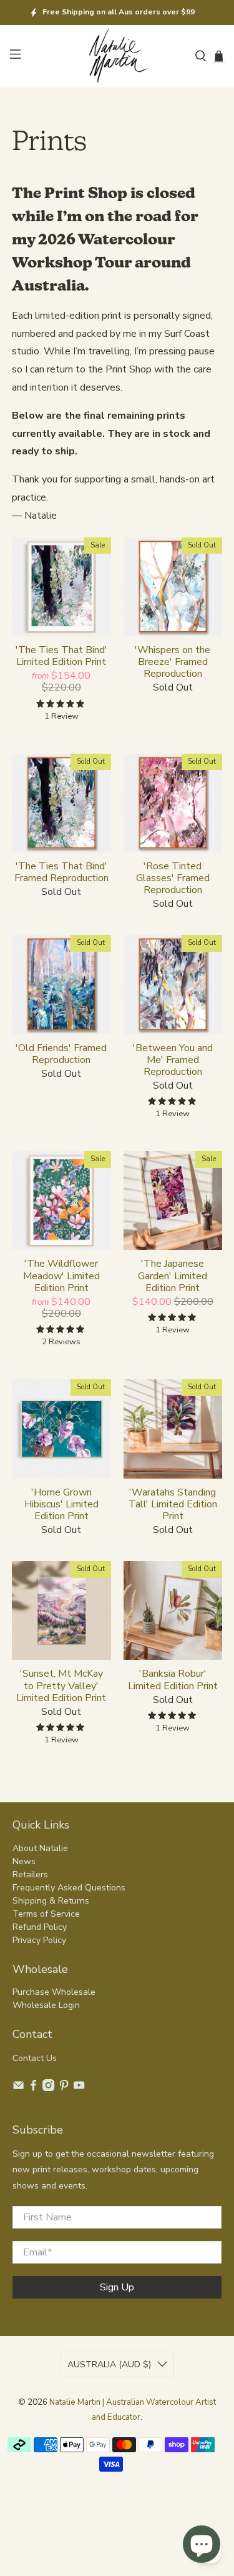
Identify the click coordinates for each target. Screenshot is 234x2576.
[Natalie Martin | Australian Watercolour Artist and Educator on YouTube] (79, 2088)
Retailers (30, 1875)
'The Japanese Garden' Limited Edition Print (173, 1276)
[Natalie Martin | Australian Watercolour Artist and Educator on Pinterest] (64, 2088)
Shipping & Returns (51, 1901)
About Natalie (40, 1848)
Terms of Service (46, 1914)
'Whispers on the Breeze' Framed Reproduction (173, 662)
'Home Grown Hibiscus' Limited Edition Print (61, 1504)
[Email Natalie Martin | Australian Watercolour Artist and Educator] (18, 2088)
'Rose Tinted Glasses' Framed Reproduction (173, 878)
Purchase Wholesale (54, 1992)
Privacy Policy (39, 1940)
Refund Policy (40, 1927)
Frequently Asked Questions (69, 1888)
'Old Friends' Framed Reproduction (61, 1054)
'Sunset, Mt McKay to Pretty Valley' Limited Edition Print (61, 1685)
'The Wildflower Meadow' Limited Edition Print (61, 1276)
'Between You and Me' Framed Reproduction (173, 1060)
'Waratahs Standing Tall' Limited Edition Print (173, 1504)
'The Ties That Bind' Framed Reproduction (61, 872)
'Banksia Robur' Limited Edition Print (173, 1679)
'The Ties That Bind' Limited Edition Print (61, 656)
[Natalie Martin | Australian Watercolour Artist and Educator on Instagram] (48, 2088)
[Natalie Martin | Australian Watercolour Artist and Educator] (117, 57)
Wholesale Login (46, 2005)
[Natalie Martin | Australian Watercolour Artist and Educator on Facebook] (33, 2088)
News (24, 1861)
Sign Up (117, 2287)
